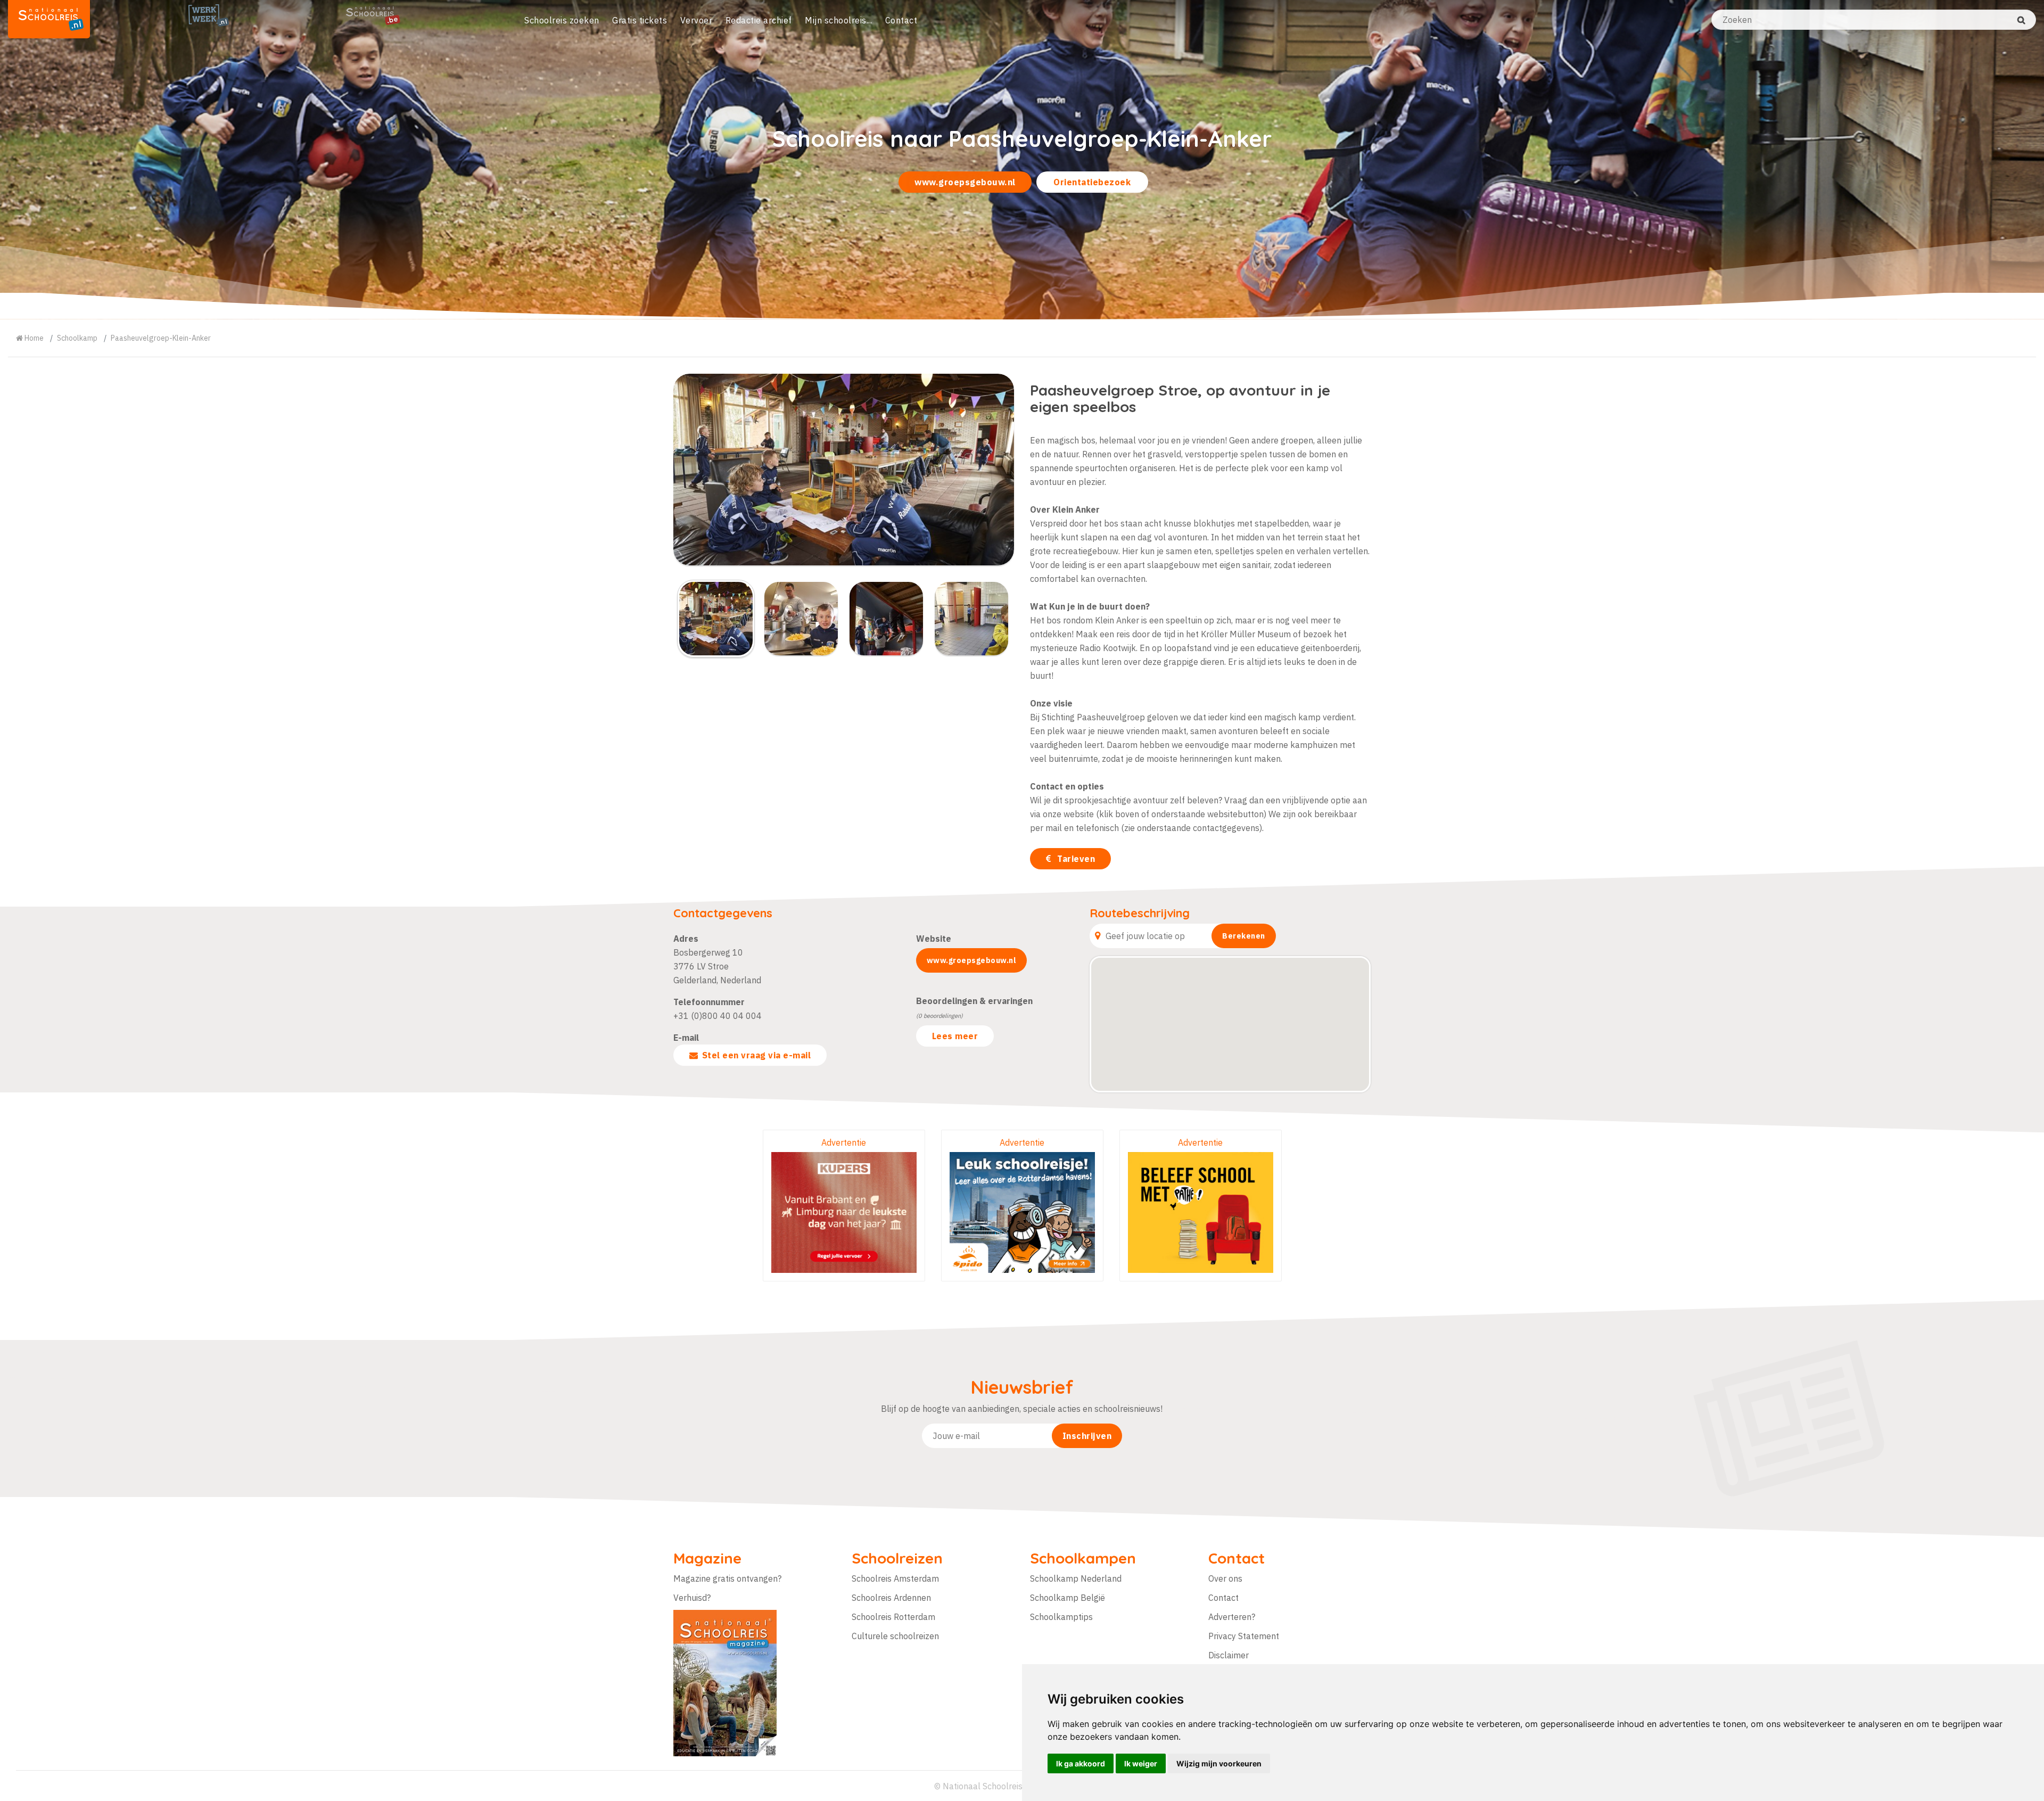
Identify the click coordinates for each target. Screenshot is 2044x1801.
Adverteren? (1232, 1617)
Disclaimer (1229, 1655)
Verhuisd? (692, 1598)
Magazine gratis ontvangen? (727, 1578)
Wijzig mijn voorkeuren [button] (1219, 1763)
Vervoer (697, 20)
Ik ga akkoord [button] (1081, 1763)
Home (33, 338)
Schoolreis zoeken (562, 20)
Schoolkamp (77, 338)
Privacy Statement (1244, 1636)
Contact (901, 20)
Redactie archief (759, 20)
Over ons (1225, 1578)
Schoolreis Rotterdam (893, 1617)
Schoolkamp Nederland (1076, 1578)
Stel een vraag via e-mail (757, 1055)
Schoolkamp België (1068, 1598)
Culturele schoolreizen (895, 1636)
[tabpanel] (1022, 160)
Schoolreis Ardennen (891, 1598)
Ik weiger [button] (1141, 1763)
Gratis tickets (640, 20)
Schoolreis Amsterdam (895, 1578)
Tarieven (1075, 859)
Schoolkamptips (1061, 1617)
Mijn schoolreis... (838, 20)
